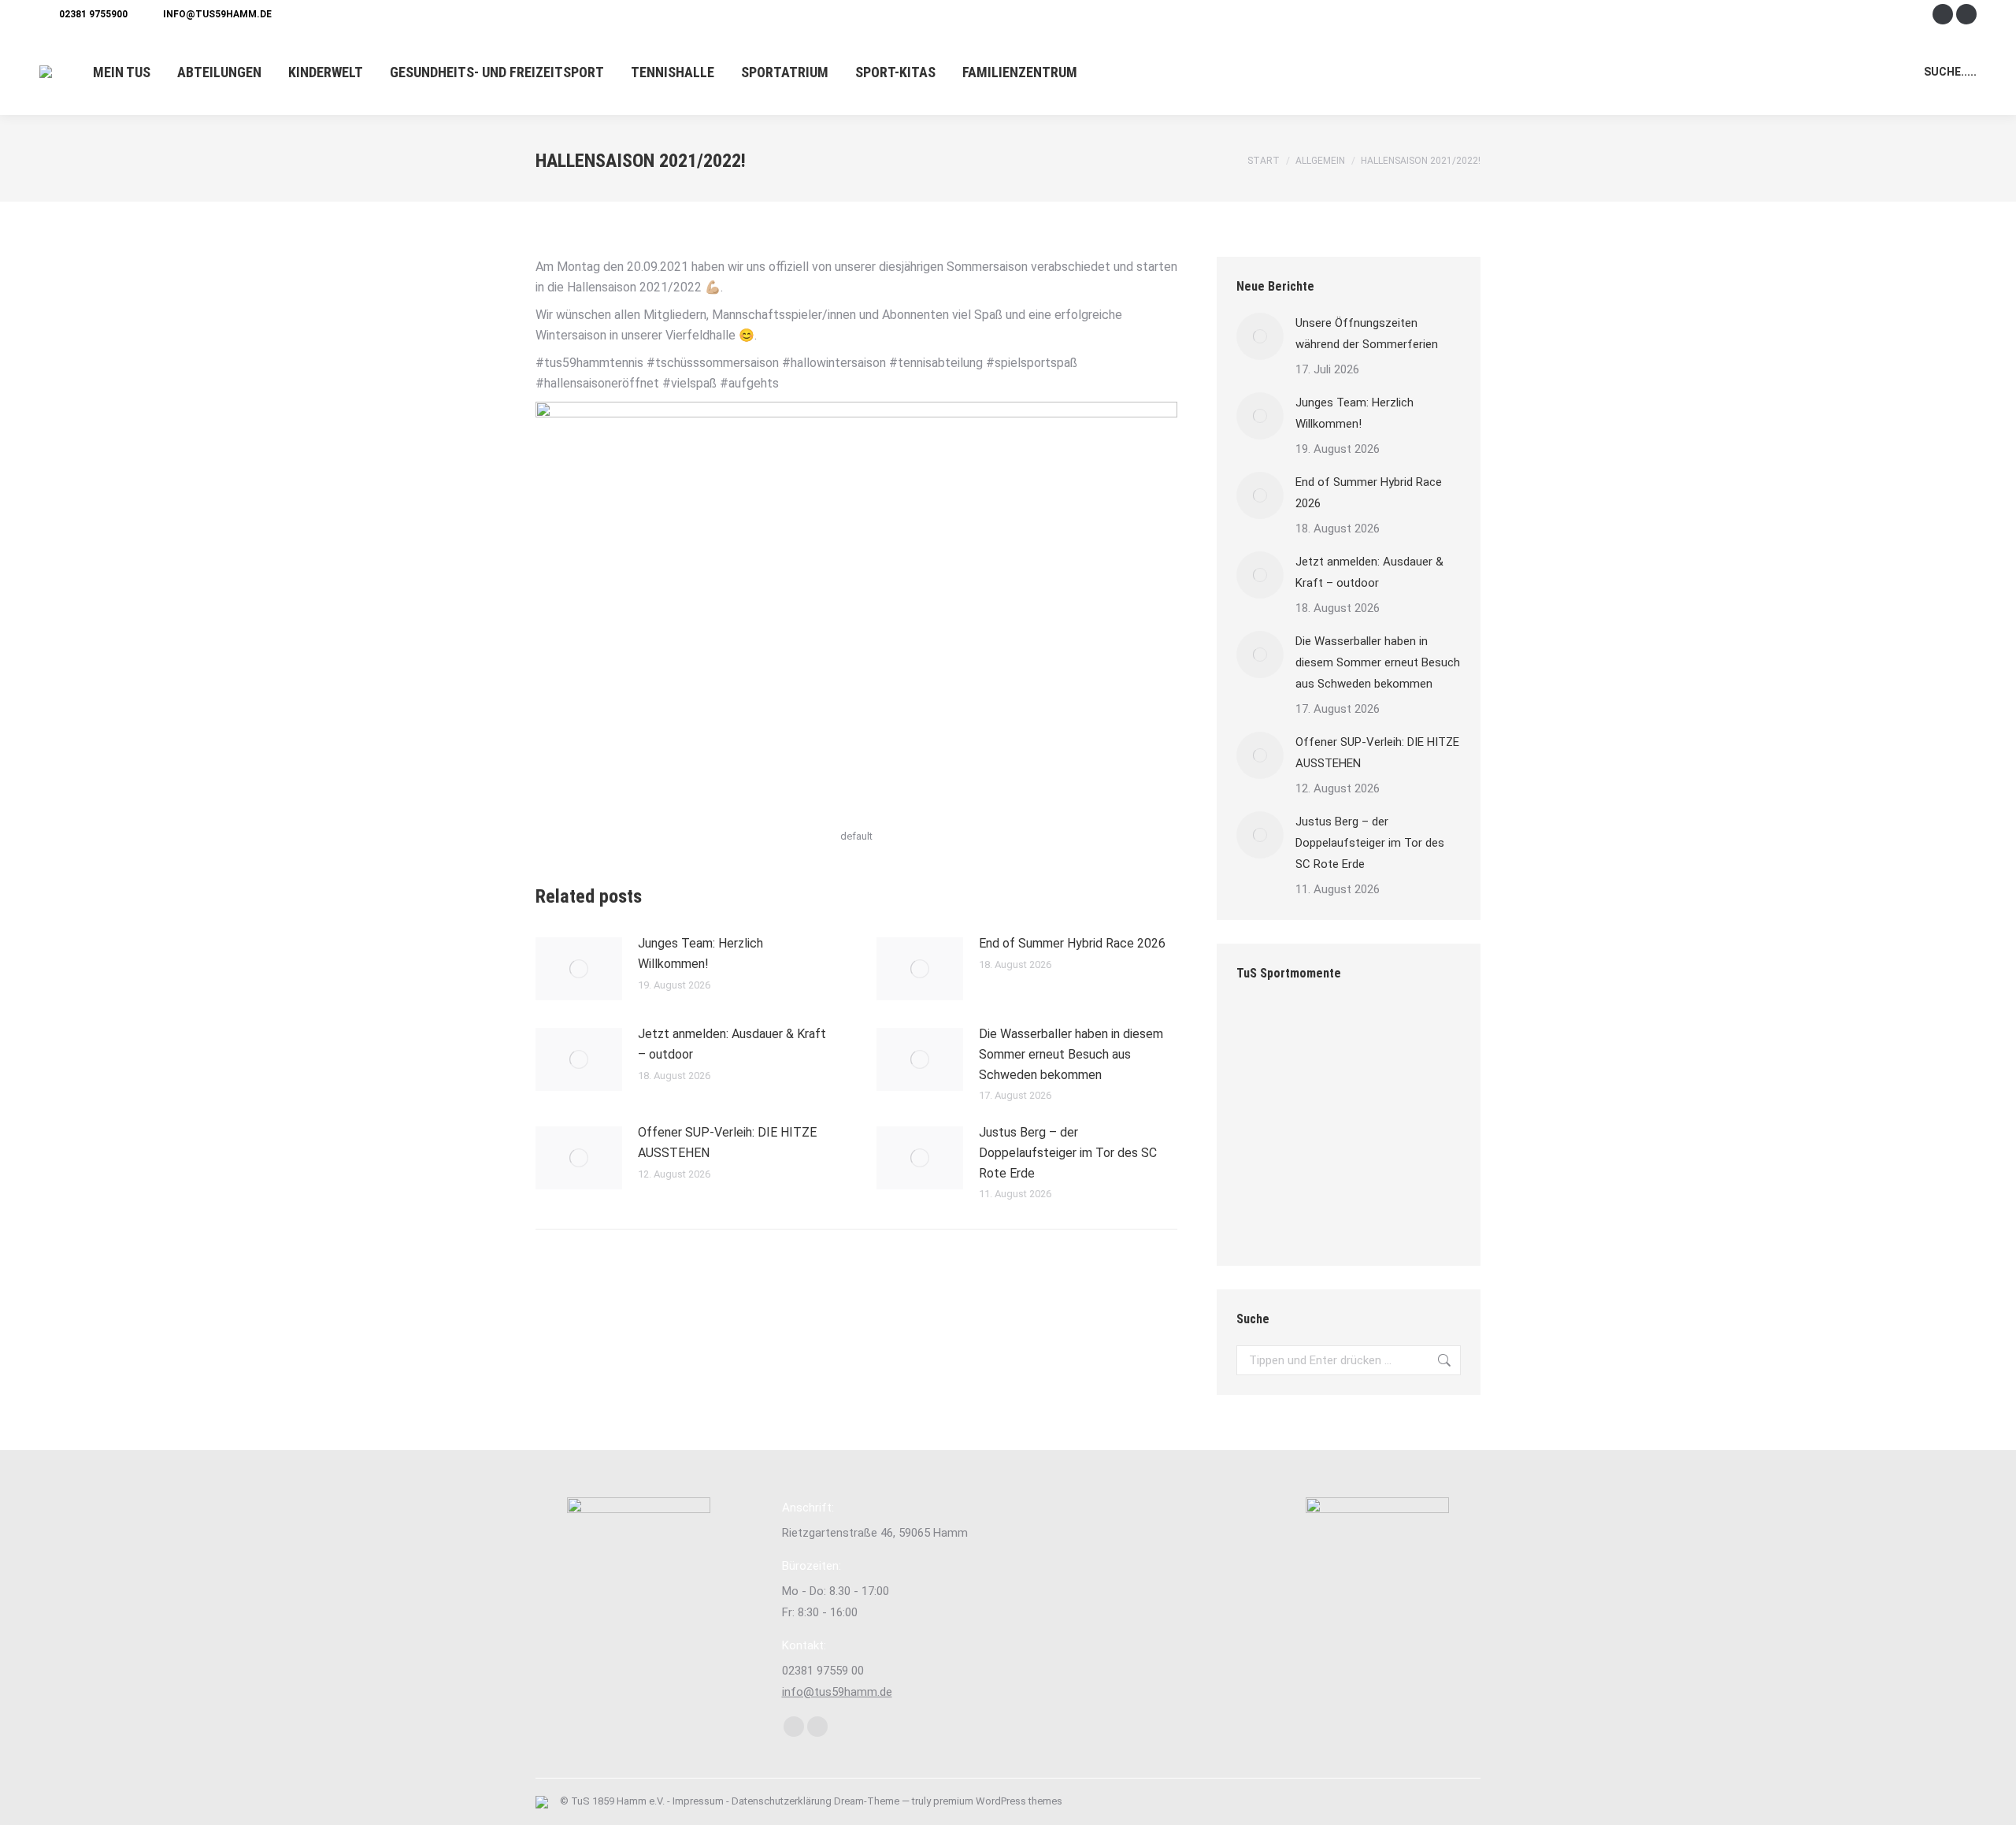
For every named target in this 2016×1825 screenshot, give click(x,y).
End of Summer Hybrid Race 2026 (1072, 943)
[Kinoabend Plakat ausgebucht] (1388, 1155)
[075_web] (1388, 1034)
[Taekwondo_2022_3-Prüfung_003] (1267, 1094)
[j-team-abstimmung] (1388, 1094)
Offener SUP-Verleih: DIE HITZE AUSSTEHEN (727, 1142)
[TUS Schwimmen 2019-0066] (1267, 1034)
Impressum (698, 1801)
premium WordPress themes (998, 1801)
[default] (1327, 1094)
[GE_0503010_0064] (1267, 1155)
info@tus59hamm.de (217, 14)
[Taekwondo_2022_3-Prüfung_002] (1327, 1034)
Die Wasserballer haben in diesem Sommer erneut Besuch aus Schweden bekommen (1071, 1054)
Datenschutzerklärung (782, 1801)
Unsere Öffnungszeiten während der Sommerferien (1367, 334)
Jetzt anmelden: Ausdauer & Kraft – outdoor (732, 1044)
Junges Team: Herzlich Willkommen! (700, 953)
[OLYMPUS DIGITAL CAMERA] (1327, 1155)
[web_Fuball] (1327, 1216)
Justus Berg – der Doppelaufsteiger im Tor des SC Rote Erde (1068, 1152)
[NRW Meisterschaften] (1267, 1216)
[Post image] (579, 969)
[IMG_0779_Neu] (1388, 1216)
